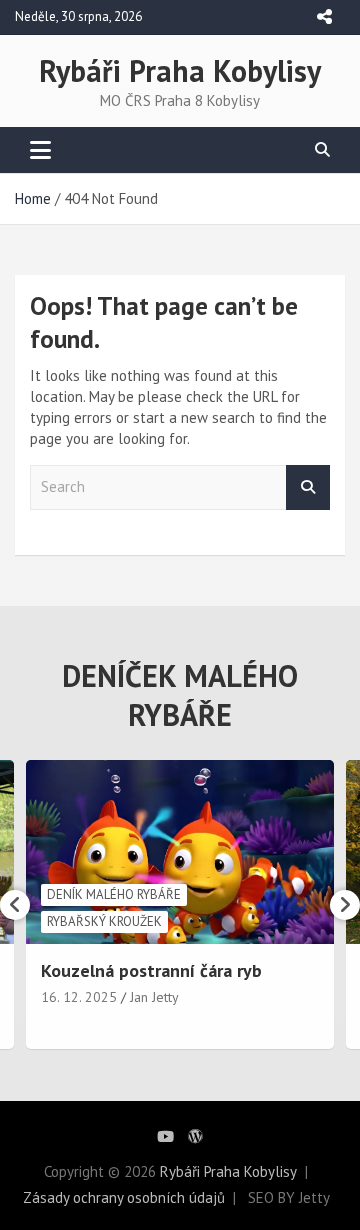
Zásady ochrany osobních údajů (124, 1197)
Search (308, 487)
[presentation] (15, 905)
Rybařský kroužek (104, 921)
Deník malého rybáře (114, 894)
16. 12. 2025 (79, 997)
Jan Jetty (154, 997)
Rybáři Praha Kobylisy (180, 70)
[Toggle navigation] (40, 150)
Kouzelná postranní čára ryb (151, 970)
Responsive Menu (324, 17)
